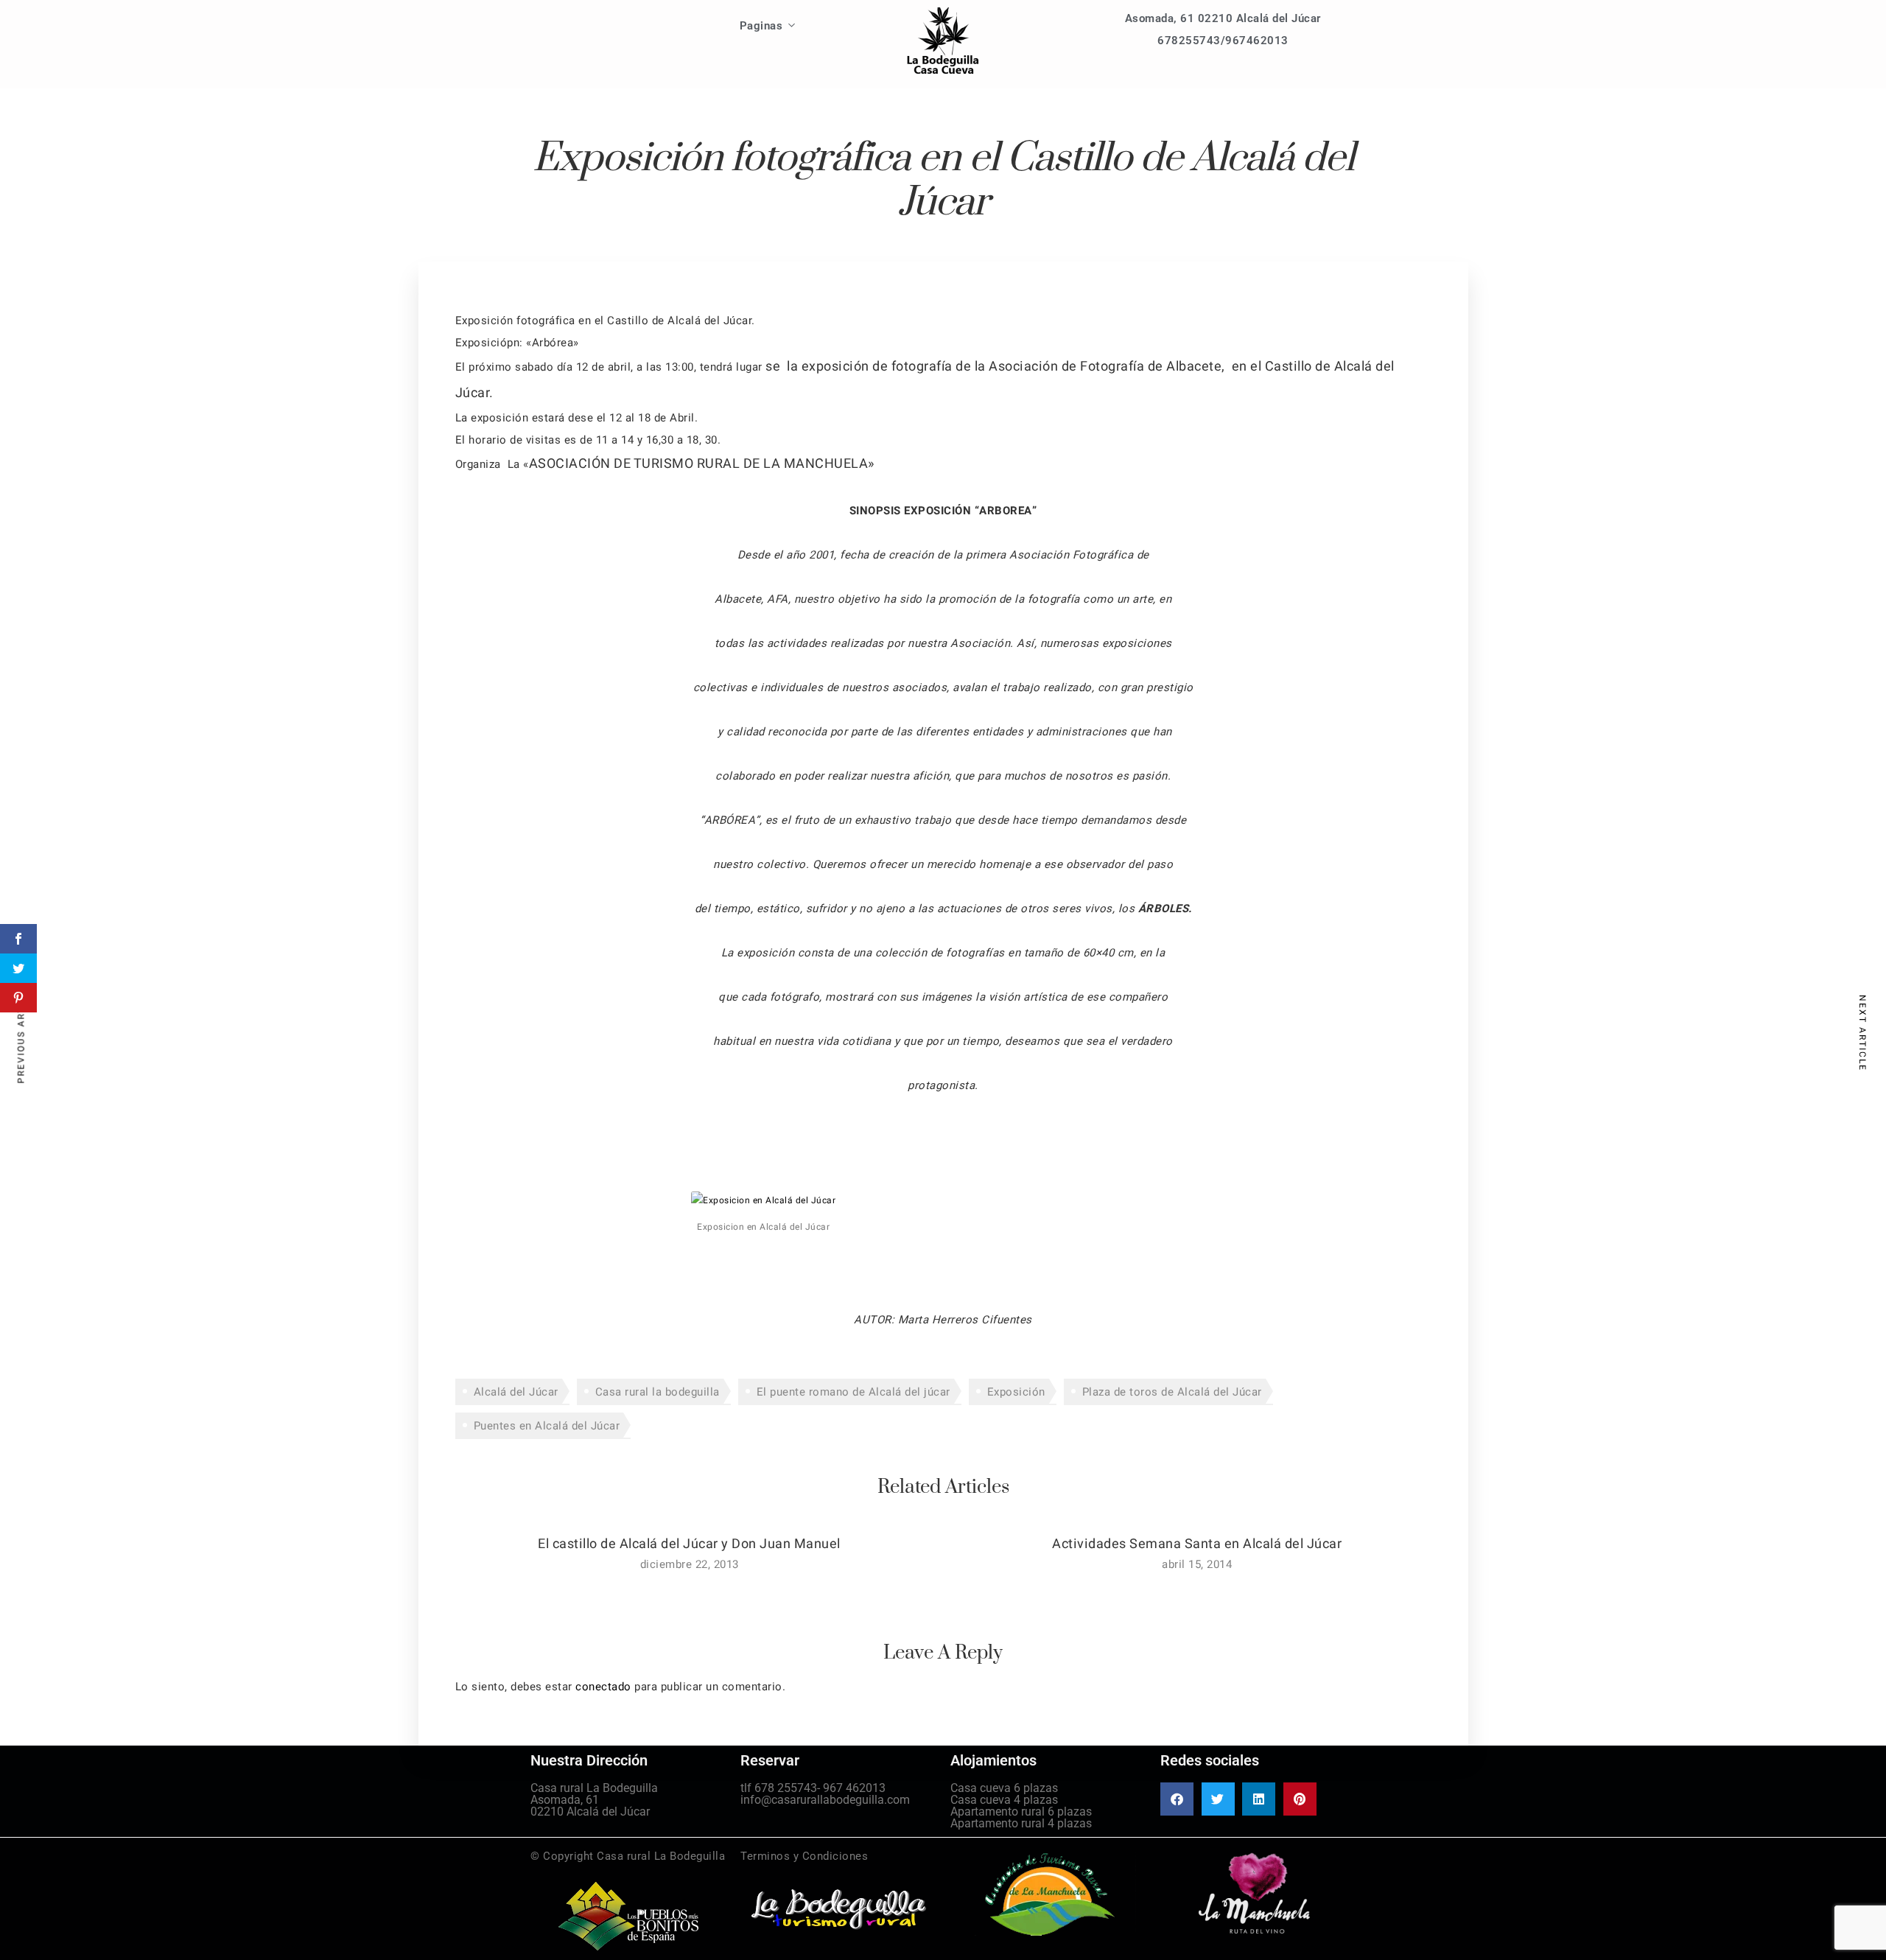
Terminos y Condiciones (804, 1856)
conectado (603, 1687)
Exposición (1016, 1392)
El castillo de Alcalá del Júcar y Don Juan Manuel (689, 1544)
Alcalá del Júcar (516, 1392)
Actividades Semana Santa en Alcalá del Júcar (1197, 1544)
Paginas (761, 26)
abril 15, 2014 (1197, 1564)
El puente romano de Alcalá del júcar (853, 1392)
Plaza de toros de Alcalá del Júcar (1172, 1392)
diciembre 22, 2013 (690, 1564)
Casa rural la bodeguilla (658, 1392)
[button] (1177, 1799)
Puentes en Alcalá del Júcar (547, 1426)
